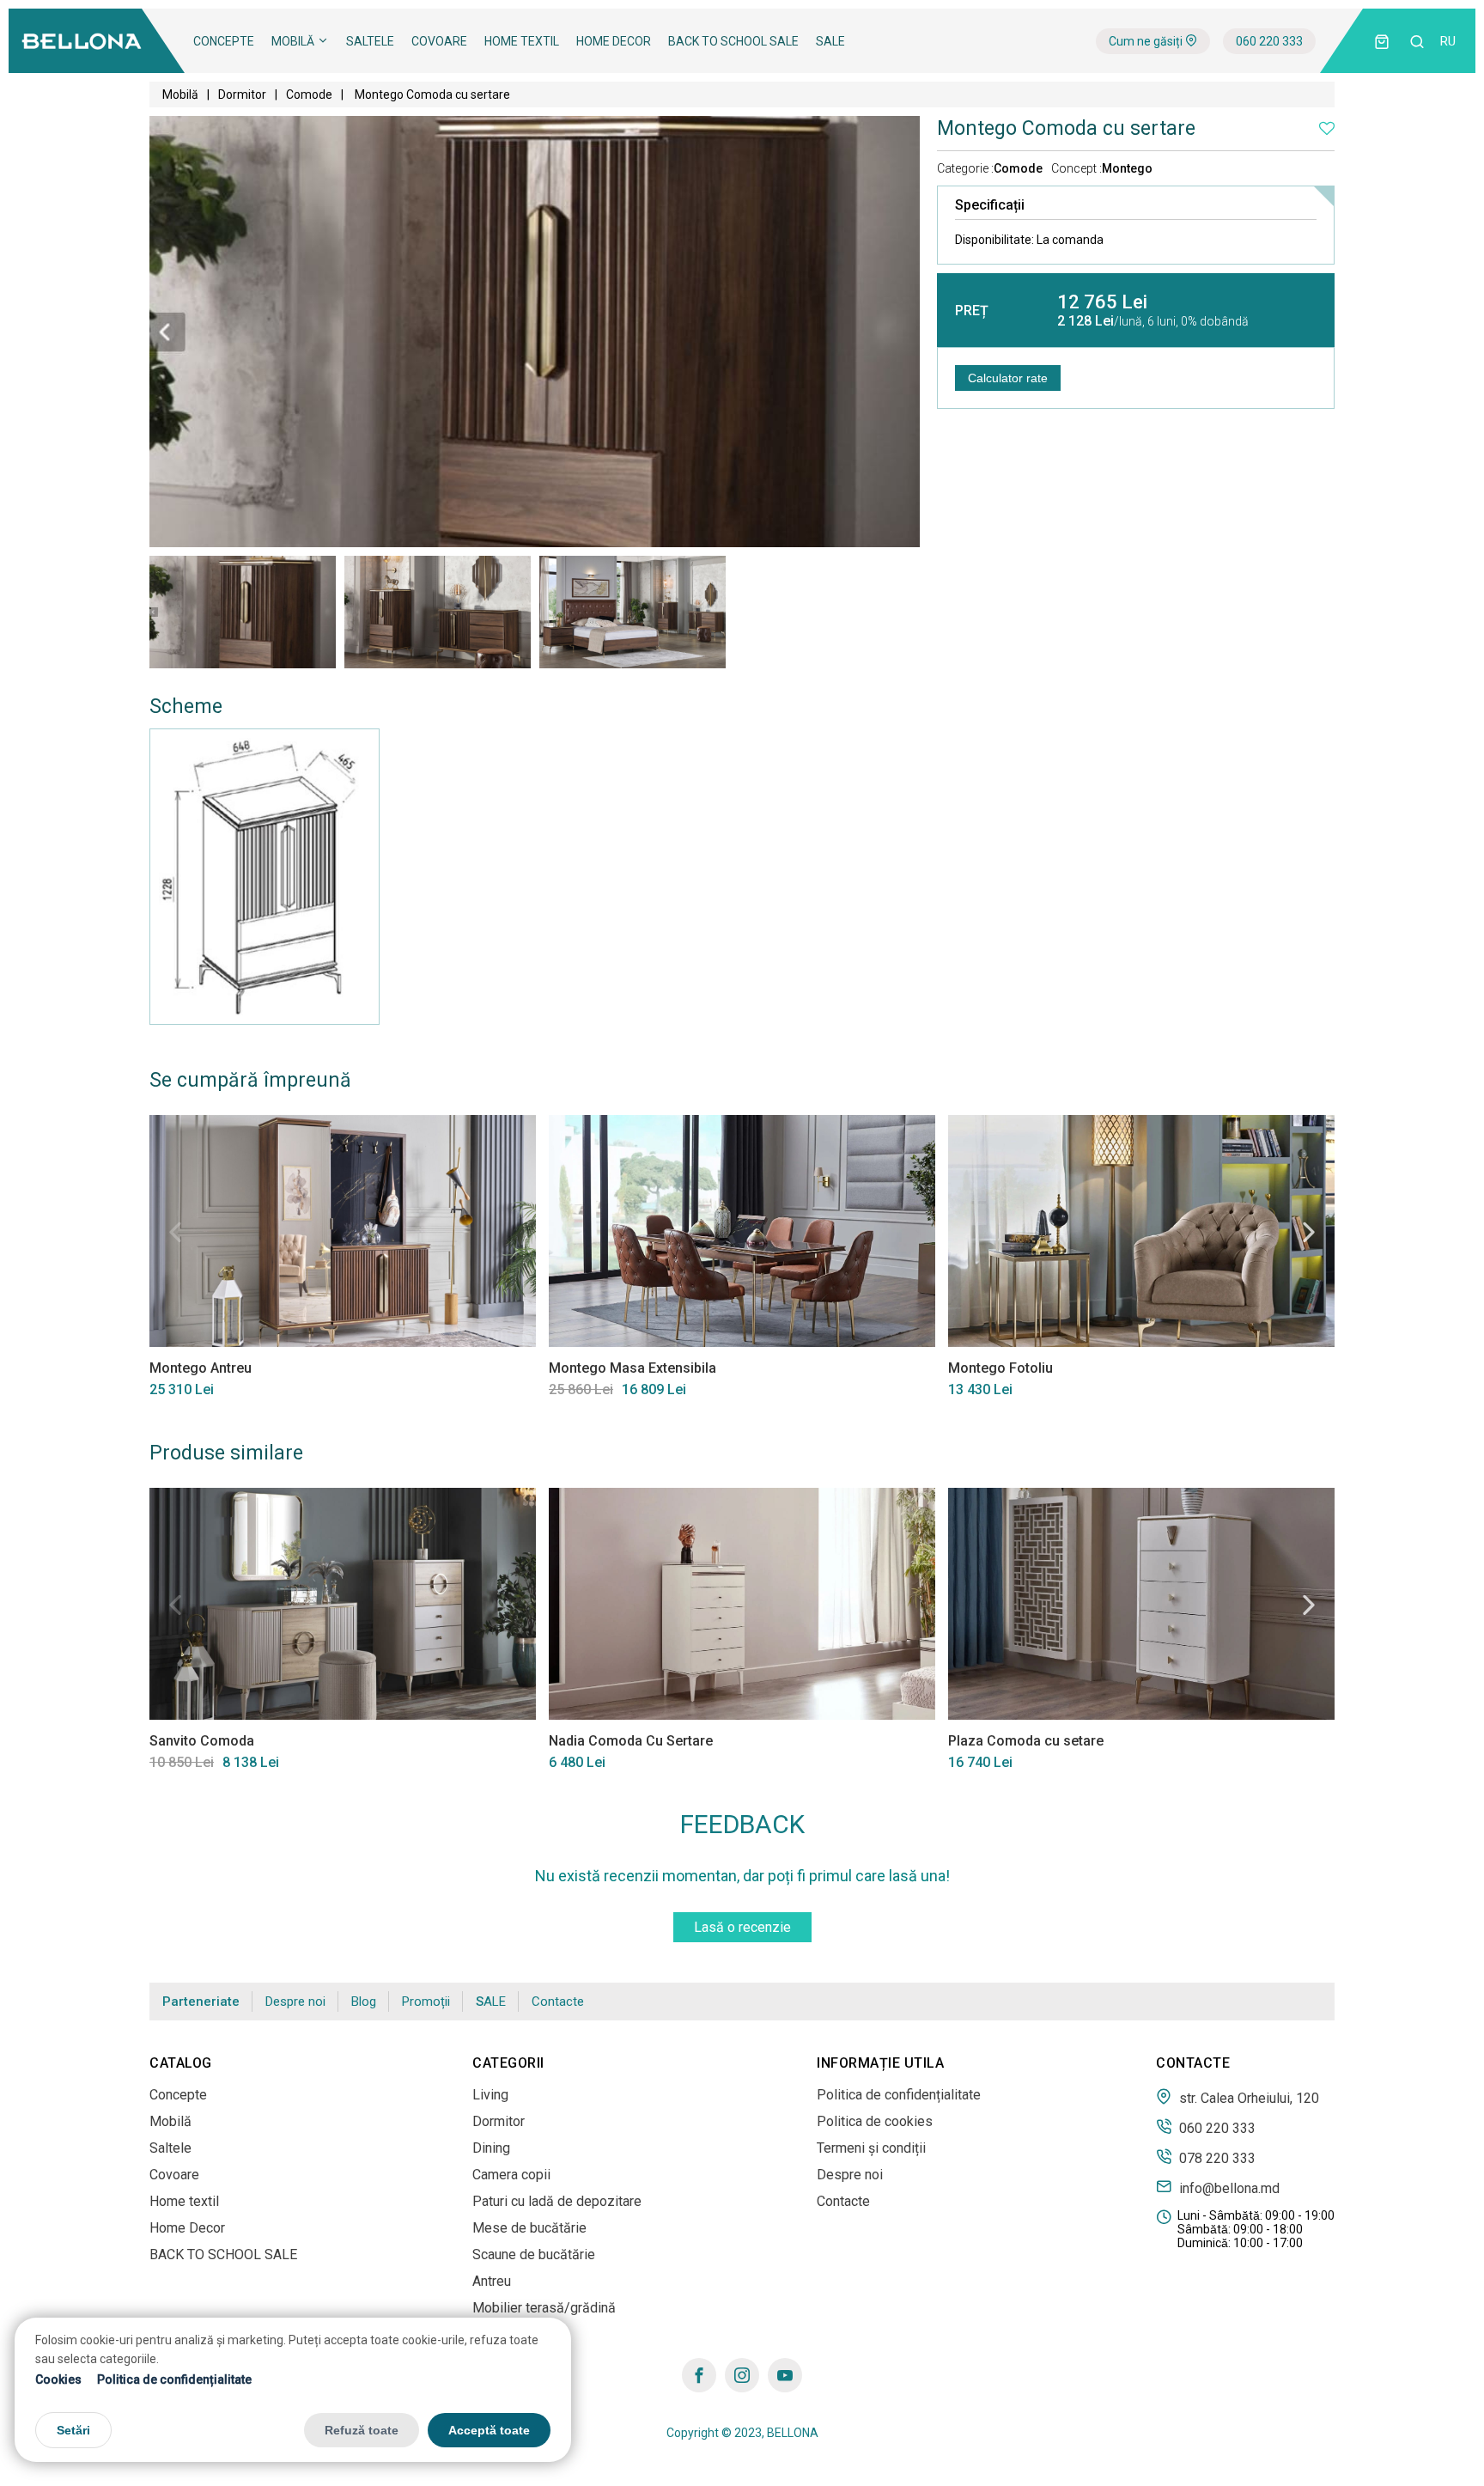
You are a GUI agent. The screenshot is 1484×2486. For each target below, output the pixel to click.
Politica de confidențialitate (174, 2379)
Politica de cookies (875, 2121)
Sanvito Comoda (202, 1741)
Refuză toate (362, 2429)
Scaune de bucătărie (534, 2254)
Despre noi (295, 2002)
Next (1309, 1232)
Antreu (492, 2281)
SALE (830, 41)
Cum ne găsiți (1147, 41)
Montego (1127, 168)
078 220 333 (1216, 2158)
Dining (491, 2148)
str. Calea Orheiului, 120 (1247, 2098)
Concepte (224, 41)
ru (1448, 41)
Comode (309, 94)
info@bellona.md (1228, 2188)
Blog (364, 2002)
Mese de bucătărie (529, 2228)
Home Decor (614, 41)
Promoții (426, 2002)
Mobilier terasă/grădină (544, 2308)
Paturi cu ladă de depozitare (557, 2201)
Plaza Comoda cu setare (1026, 1741)
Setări (73, 2429)
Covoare (439, 41)
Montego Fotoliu (1000, 1368)
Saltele (370, 41)
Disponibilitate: (1029, 240)
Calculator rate (1008, 378)
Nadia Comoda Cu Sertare (631, 1741)
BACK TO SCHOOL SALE (733, 41)
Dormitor (242, 94)
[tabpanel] (243, 612)
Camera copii (511, 2175)
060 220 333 (1269, 41)
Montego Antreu (201, 1368)
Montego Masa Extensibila (633, 1368)
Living (490, 2095)
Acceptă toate (489, 2429)
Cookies (58, 2379)
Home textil (522, 41)
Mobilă (294, 41)
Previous (175, 1232)
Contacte (558, 2002)
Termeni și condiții (871, 2148)
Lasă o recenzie (742, 1927)
